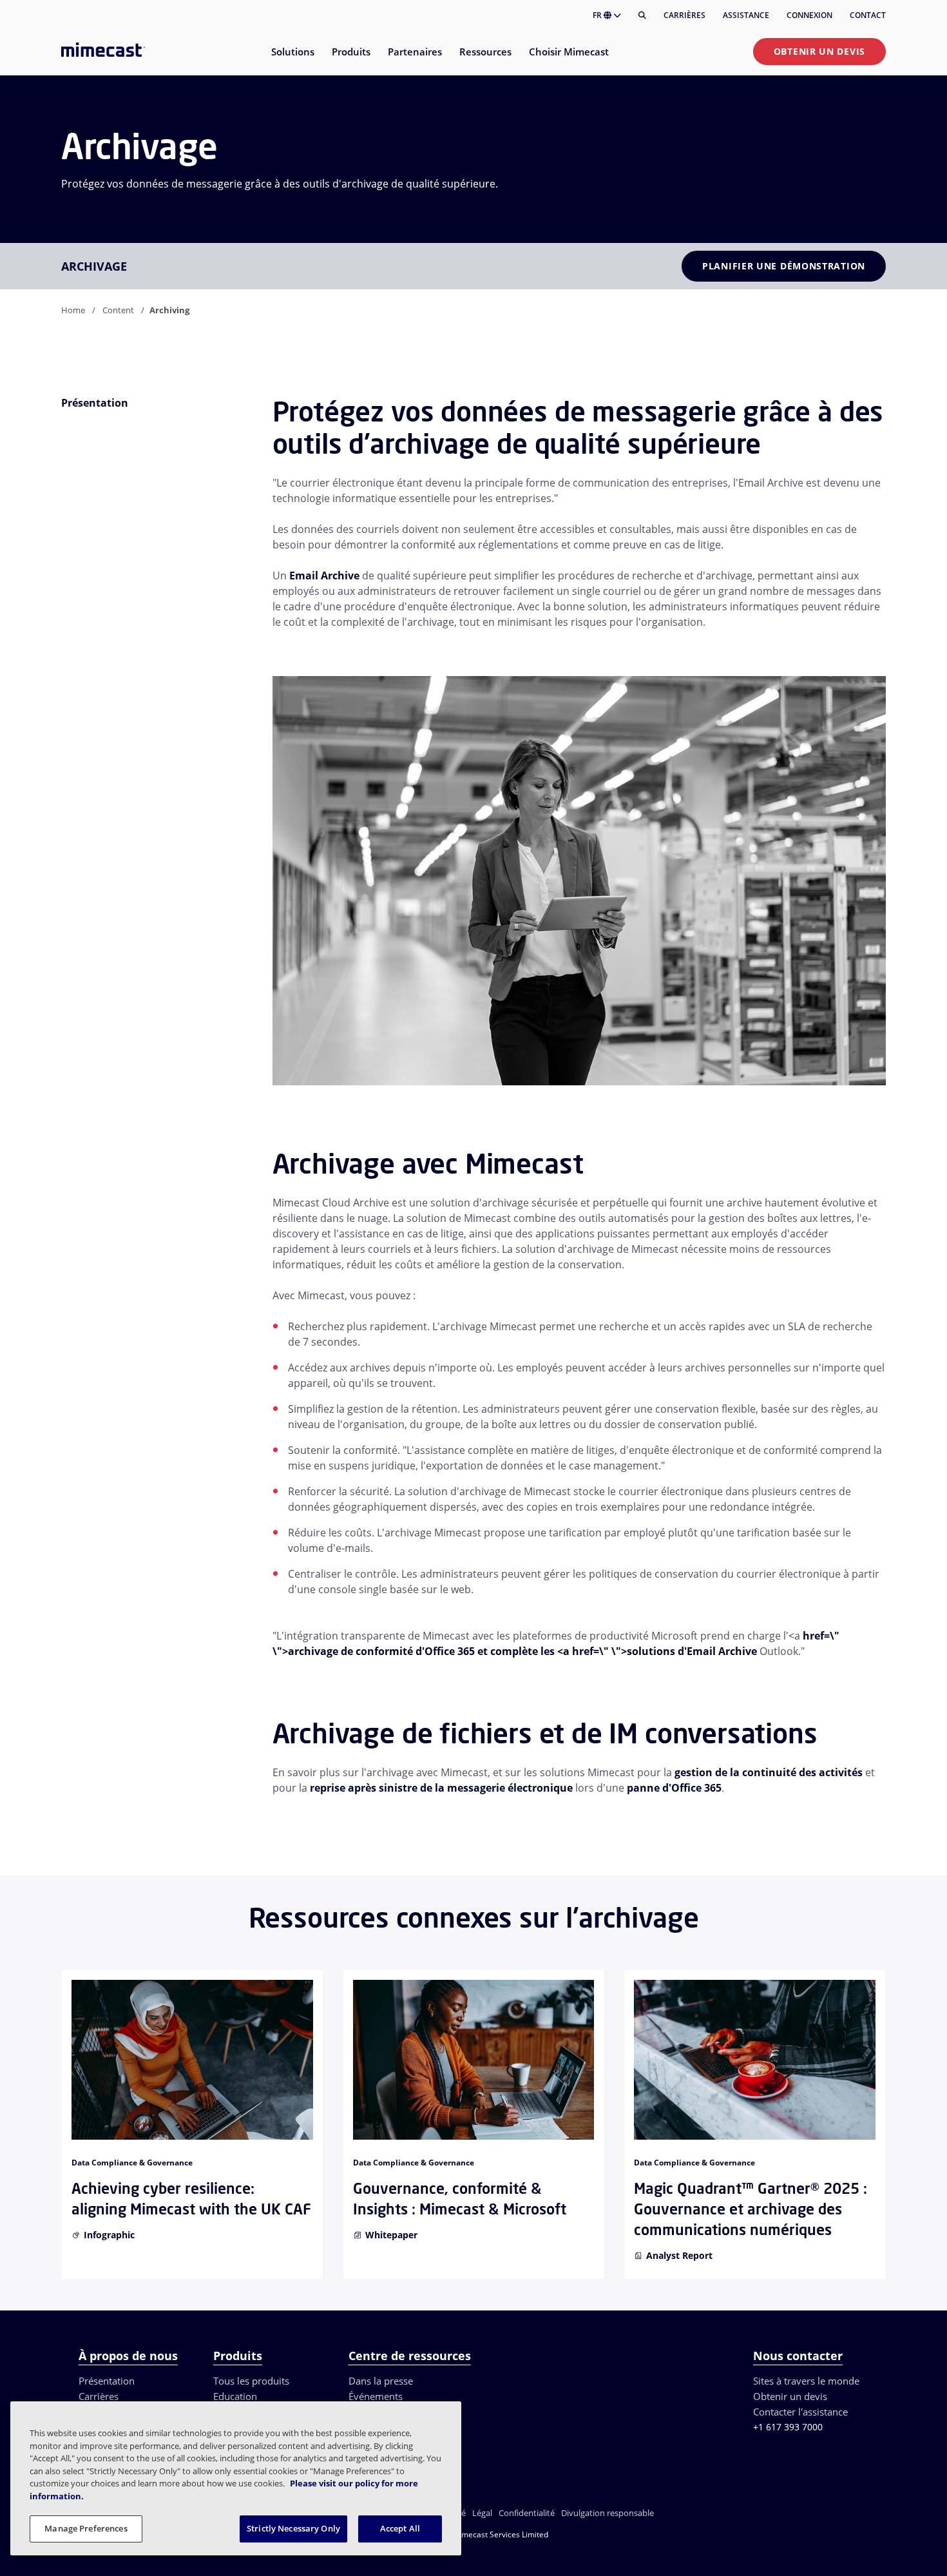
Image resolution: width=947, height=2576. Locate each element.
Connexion (809, 15)
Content (118, 310)
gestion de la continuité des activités (769, 1772)
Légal (482, 2513)
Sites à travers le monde (806, 2381)
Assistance (746, 15)
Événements (376, 2396)
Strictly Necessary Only (293, 2528)
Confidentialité (527, 2513)
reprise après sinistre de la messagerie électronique (441, 1788)
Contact (868, 15)
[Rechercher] (642, 15)
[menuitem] (292, 60)
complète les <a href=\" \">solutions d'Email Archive (624, 1651)
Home (73, 310)
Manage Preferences (86, 2528)
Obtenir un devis (819, 51)
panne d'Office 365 (674, 1788)
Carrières (684, 15)
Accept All (400, 2528)
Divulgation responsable (607, 2513)
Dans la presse (381, 2381)
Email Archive (324, 576)
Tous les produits (251, 2381)
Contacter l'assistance (800, 2412)
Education (235, 2396)
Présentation (107, 2381)
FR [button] (598, 15)
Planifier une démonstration (784, 266)
